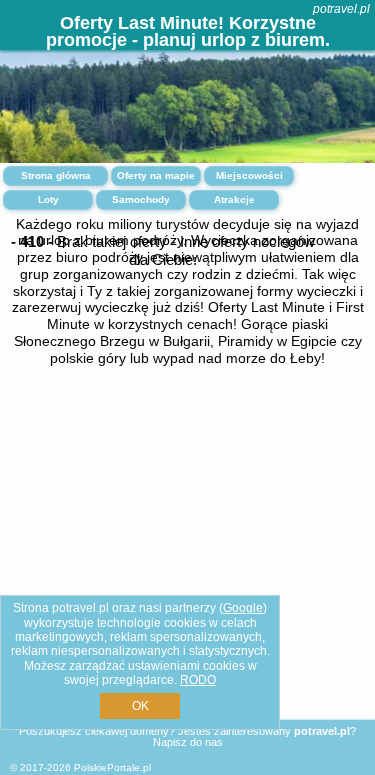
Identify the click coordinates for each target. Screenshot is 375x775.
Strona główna (56, 175)
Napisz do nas (188, 742)
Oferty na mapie (156, 175)
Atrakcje (234, 199)
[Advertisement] (187, 561)
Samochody (141, 199)
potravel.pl (341, 9)
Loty (48, 199)
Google (243, 608)
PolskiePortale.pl (112, 767)
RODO (198, 680)
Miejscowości (249, 175)
